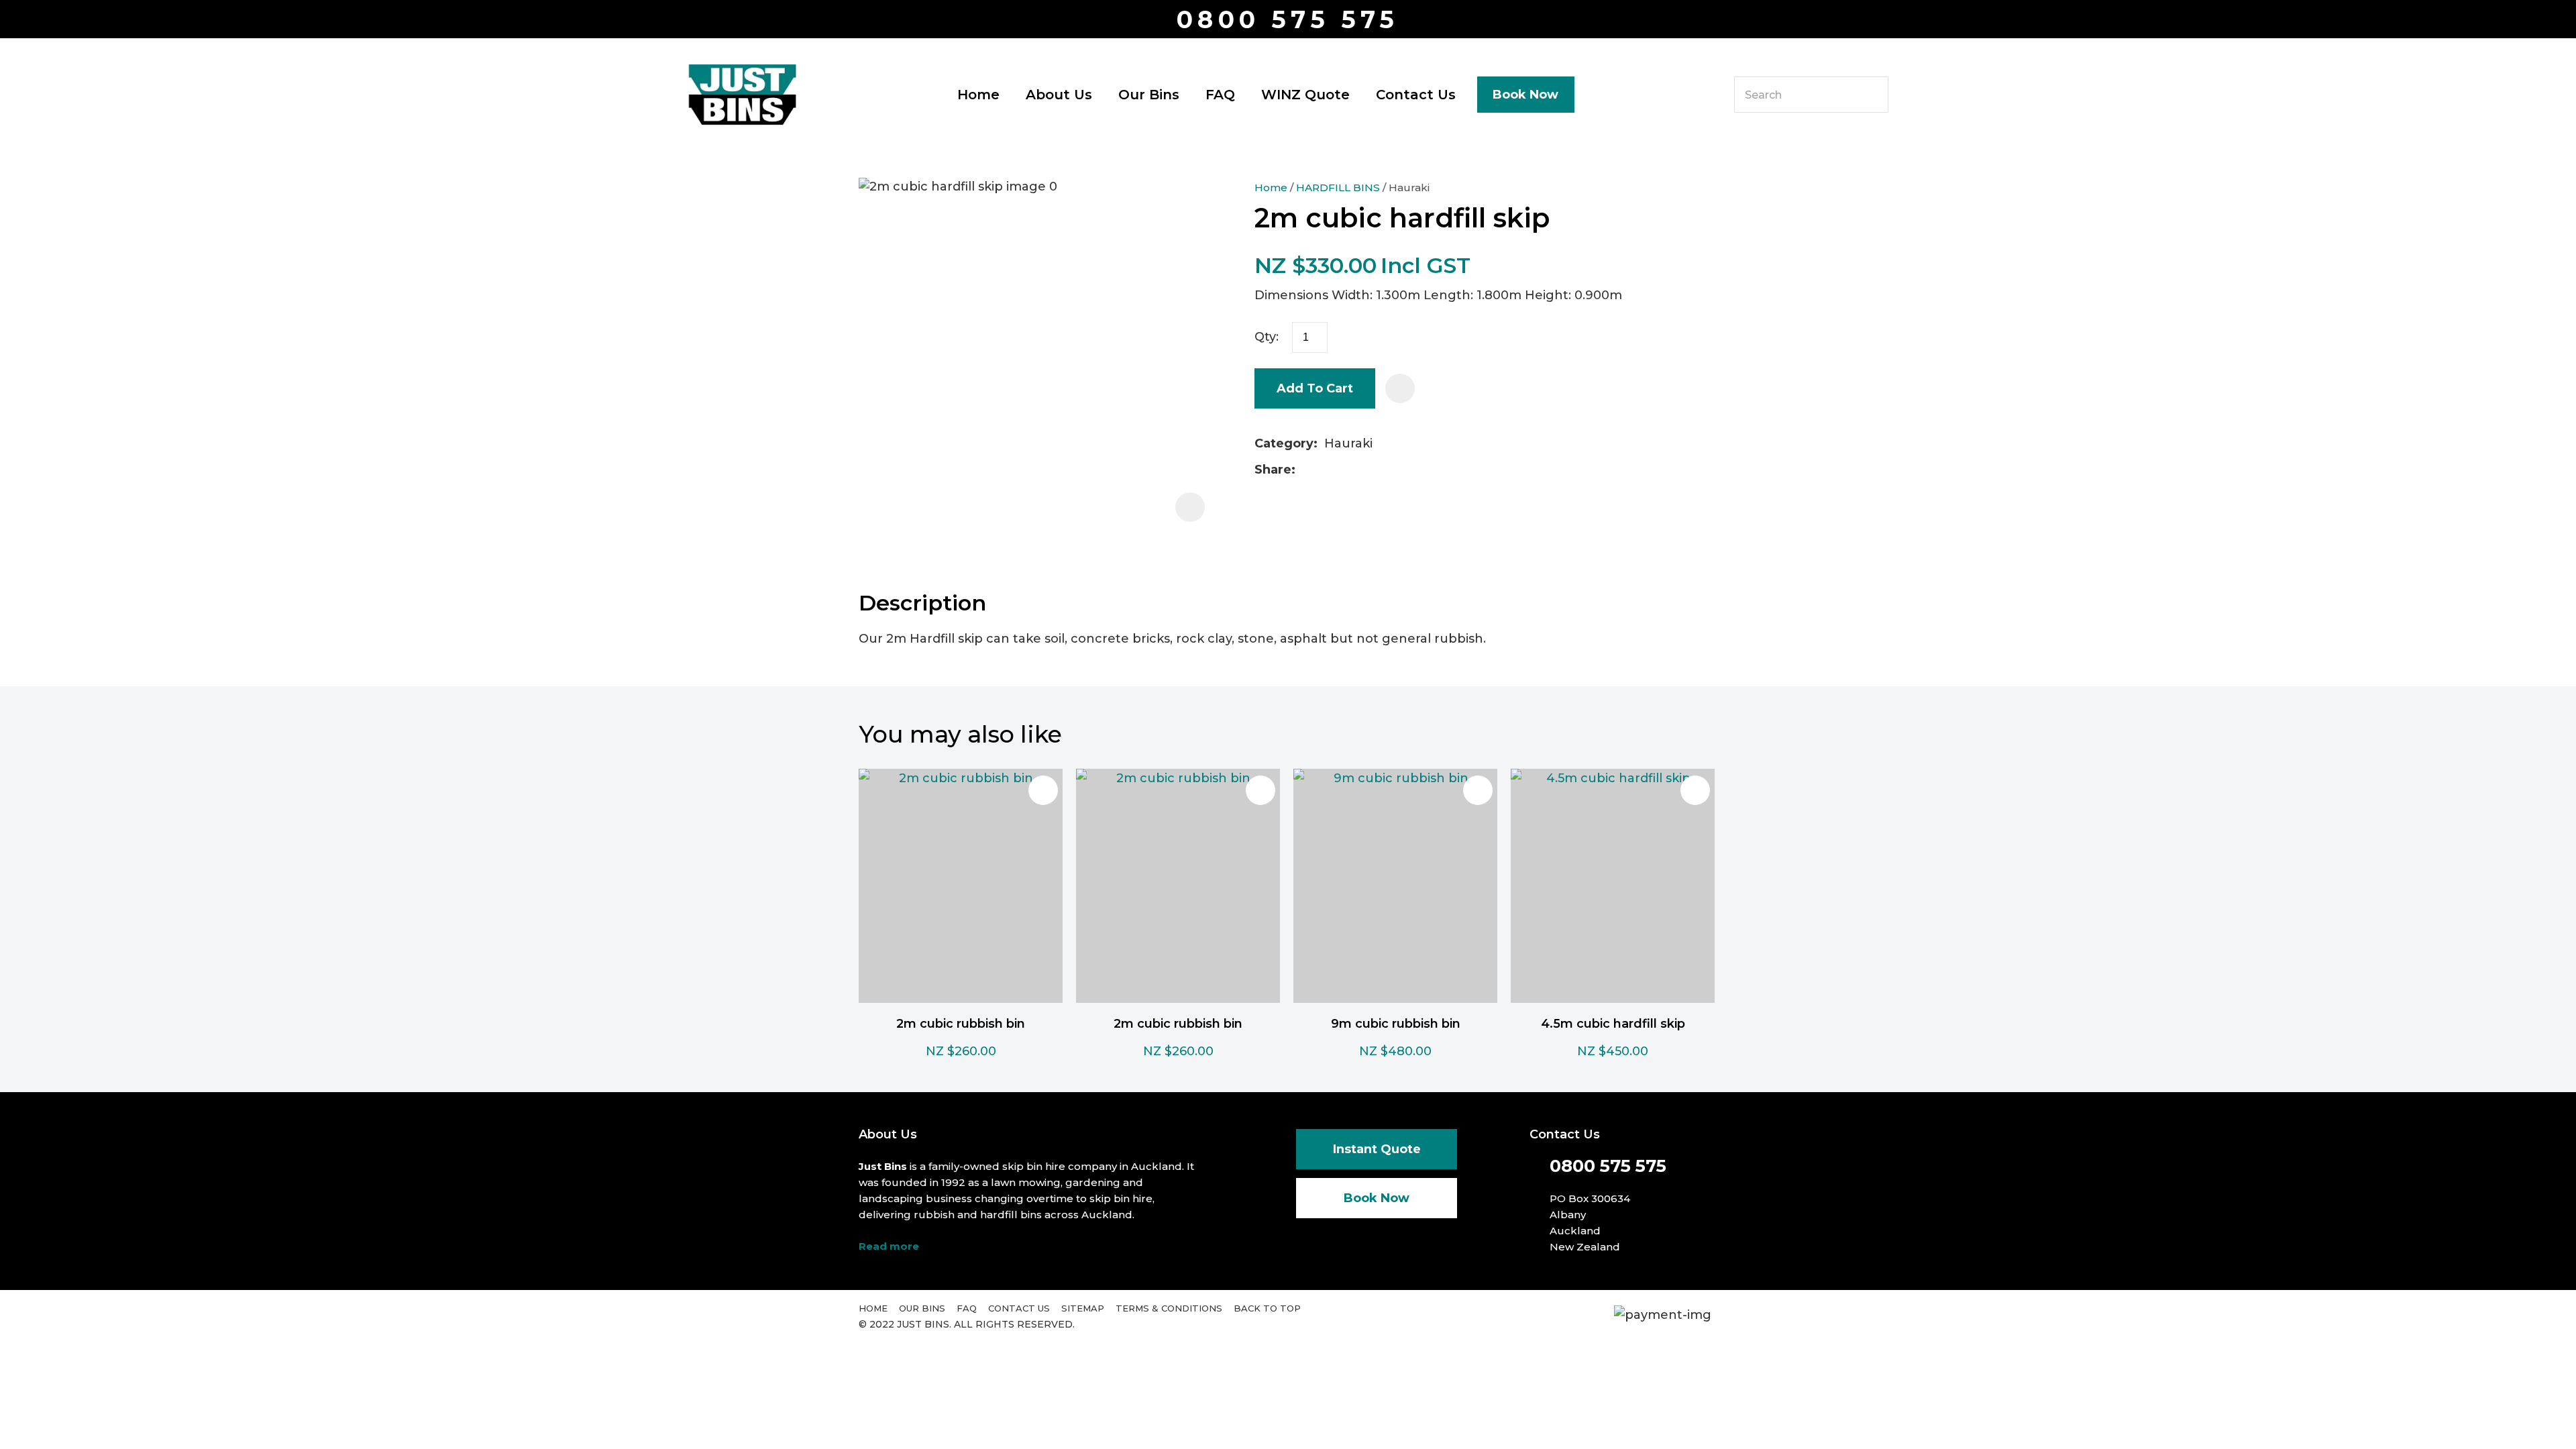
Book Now (1525, 95)
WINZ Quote (1305, 95)
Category (1284, 443)
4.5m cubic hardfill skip (1613, 1024)
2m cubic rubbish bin (961, 1024)
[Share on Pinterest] (1366, 470)
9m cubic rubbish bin (1396, 1024)
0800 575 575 (1288, 20)
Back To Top (1267, 1308)
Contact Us (1416, 95)
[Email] (1345, 470)
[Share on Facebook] (1304, 470)
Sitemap (1083, 1308)
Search (1872, 95)
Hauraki (1409, 187)
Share (1273, 470)
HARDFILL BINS (1338, 187)
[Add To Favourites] (1400, 388)
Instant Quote (1377, 1149)
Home (978, 95)
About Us (1059, 95)
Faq (967, 1308)
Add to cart (1315, 388)
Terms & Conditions (1169, 1308)
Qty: (1267, 337)
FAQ (1220, 95)
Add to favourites (1043, 790)
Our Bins (1149, 95)
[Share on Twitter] (1323, 470)
